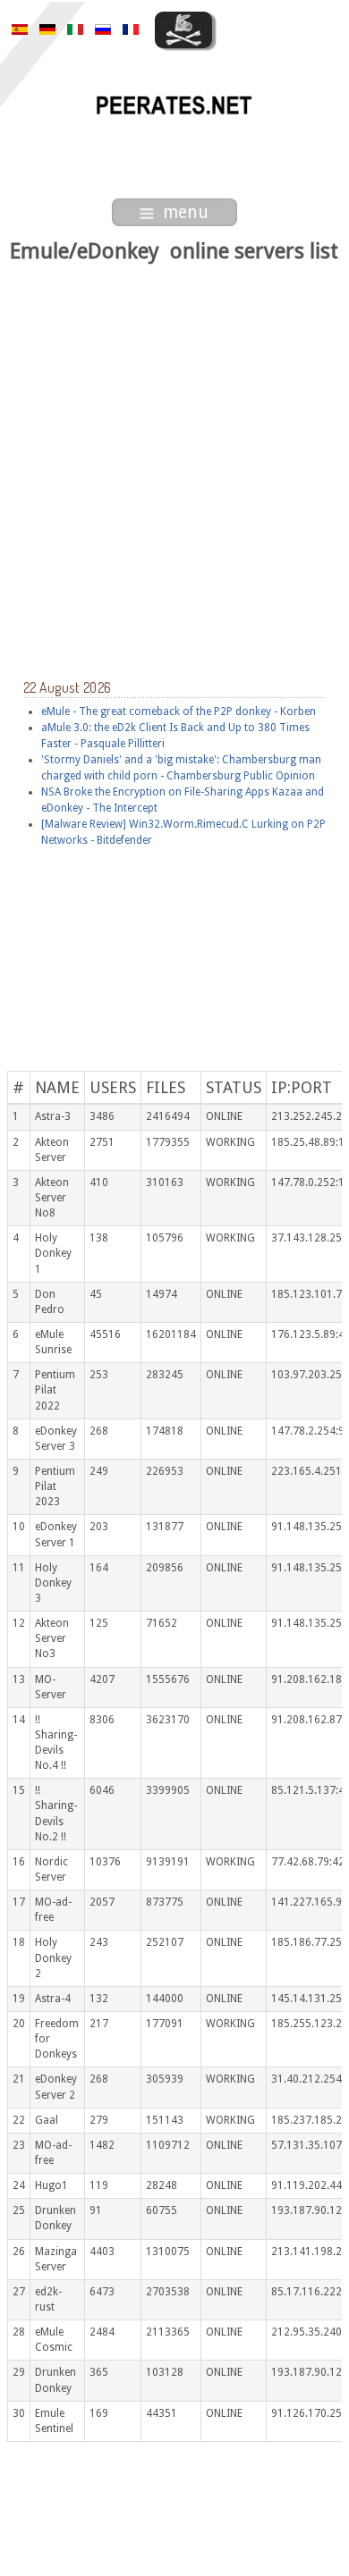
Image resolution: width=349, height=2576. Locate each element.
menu (186, 212)
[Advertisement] (174, 450)
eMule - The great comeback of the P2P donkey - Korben (179, 711)
